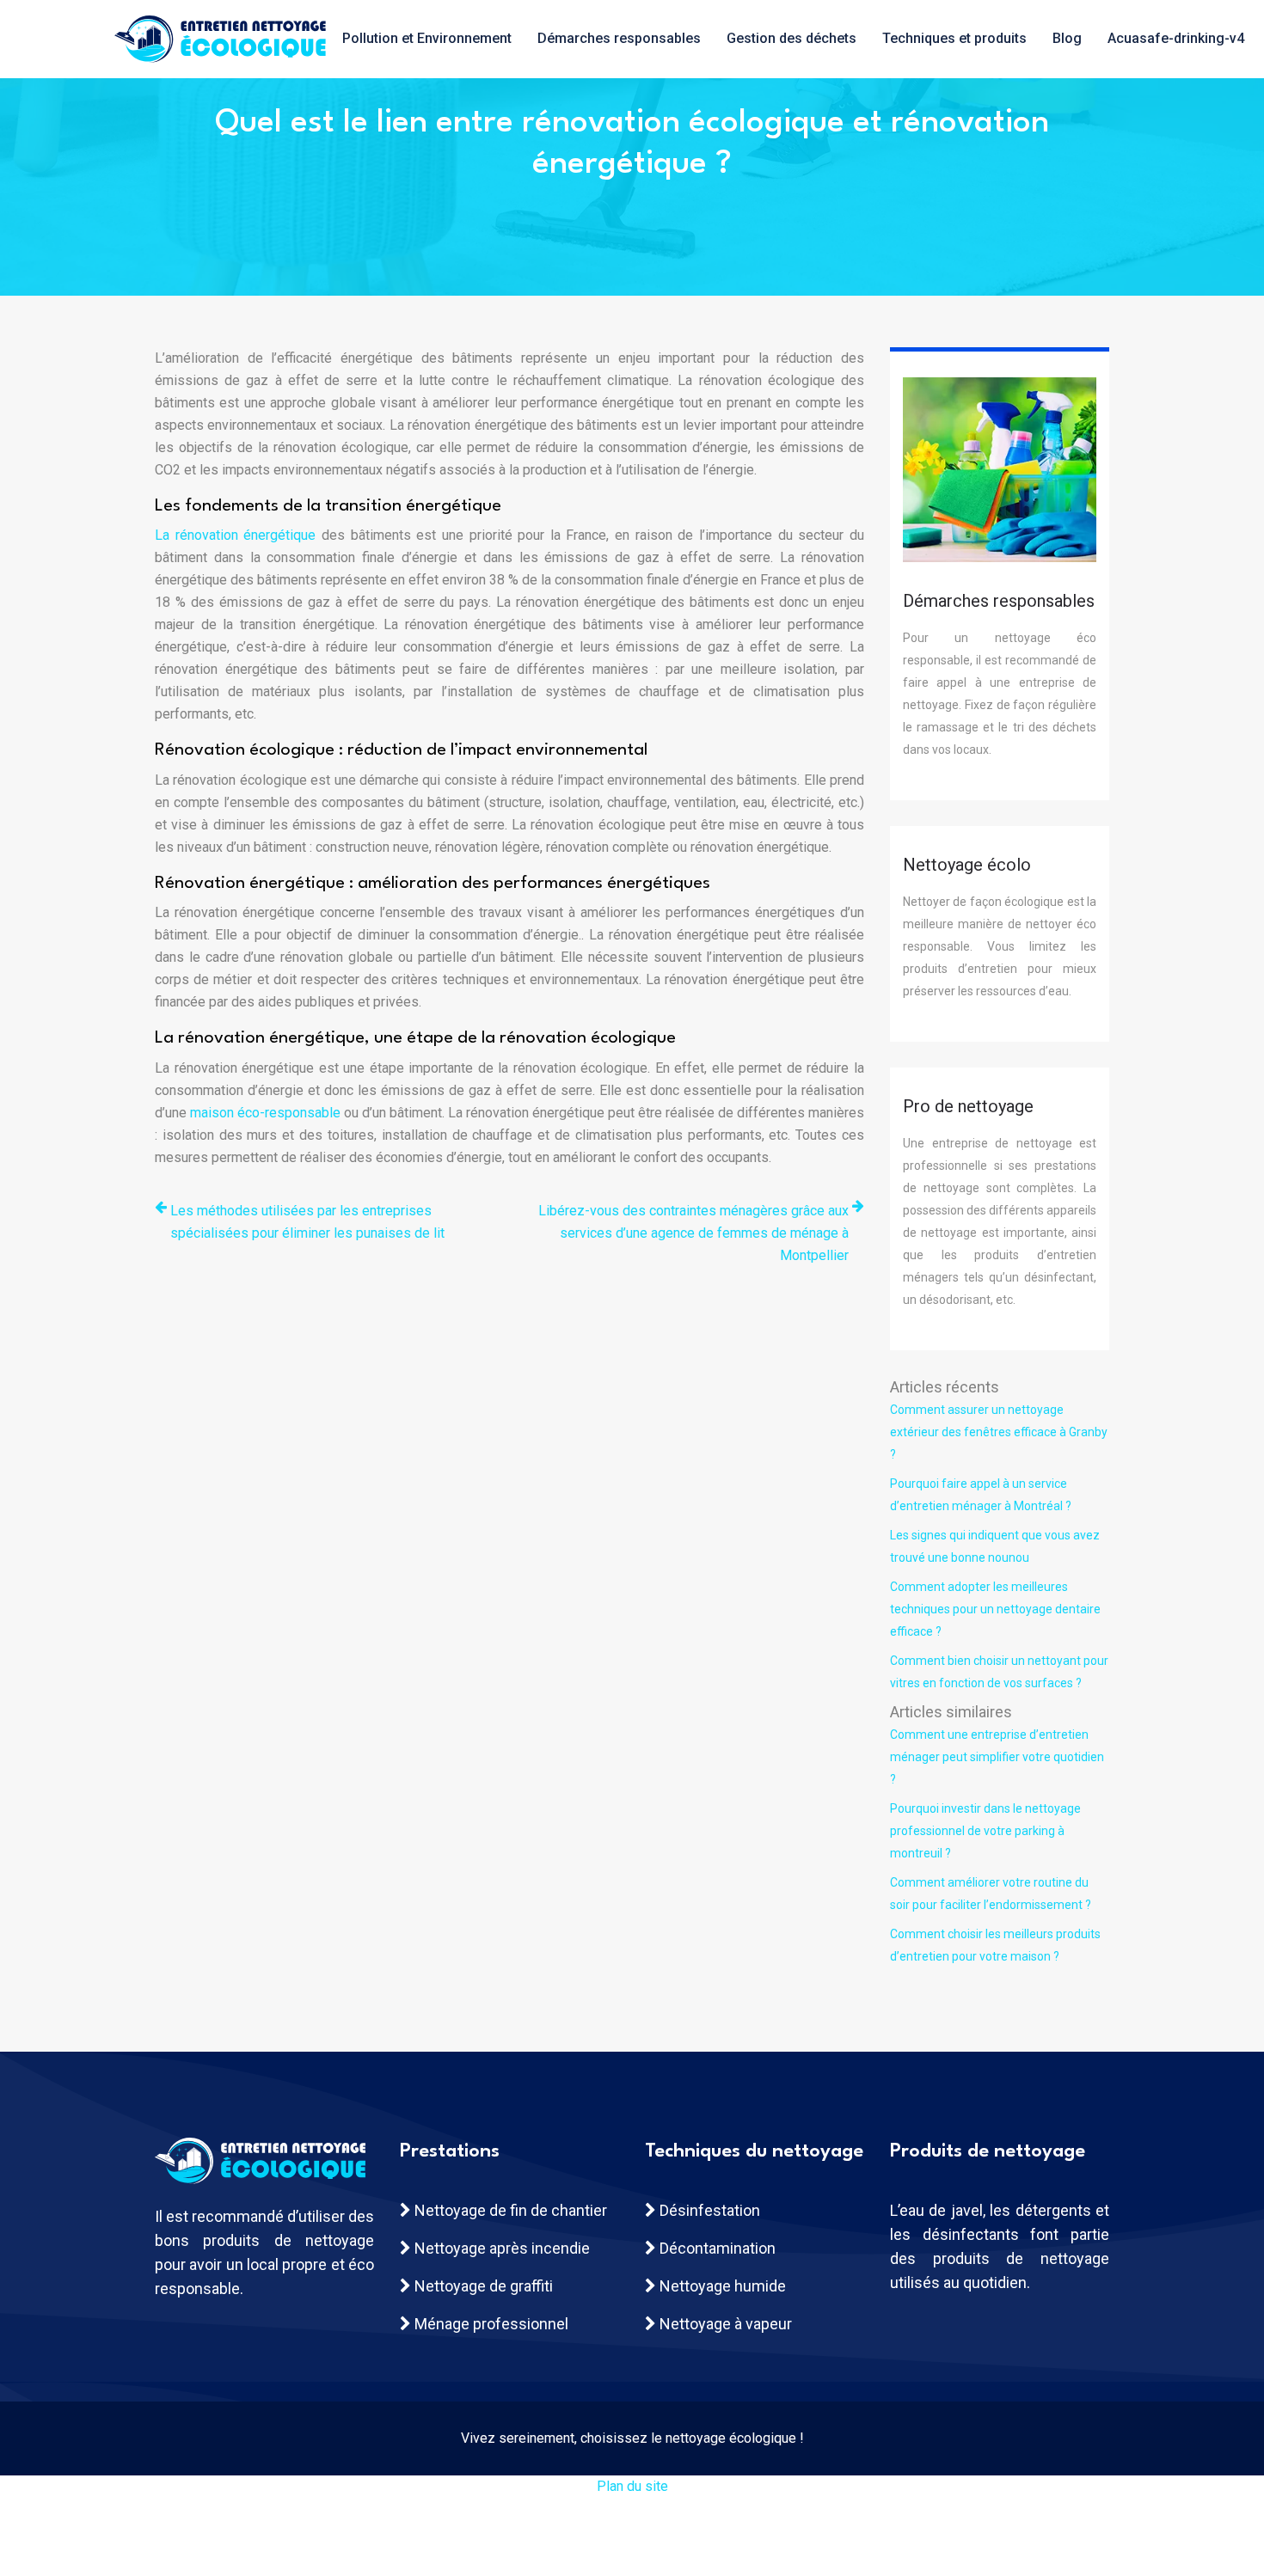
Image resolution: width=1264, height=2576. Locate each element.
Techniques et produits (954, 38)
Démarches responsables (619, 38)
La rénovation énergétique (235, 535)
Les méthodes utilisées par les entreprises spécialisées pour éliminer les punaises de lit (307, 1222)
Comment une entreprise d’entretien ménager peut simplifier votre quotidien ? (997, 1757)
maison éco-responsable (265, 1113)
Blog (1067, 38)
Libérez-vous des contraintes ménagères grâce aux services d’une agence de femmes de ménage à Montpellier (693, 1233)
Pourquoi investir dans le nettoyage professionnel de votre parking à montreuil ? (985, 1831)
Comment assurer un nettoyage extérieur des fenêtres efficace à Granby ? (999, 1432)
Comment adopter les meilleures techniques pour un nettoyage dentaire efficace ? (995, 1609)
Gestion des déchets (792, 38)
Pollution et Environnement (427, 38)
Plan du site (632, 2486)
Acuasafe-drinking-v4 (1176, 38)
